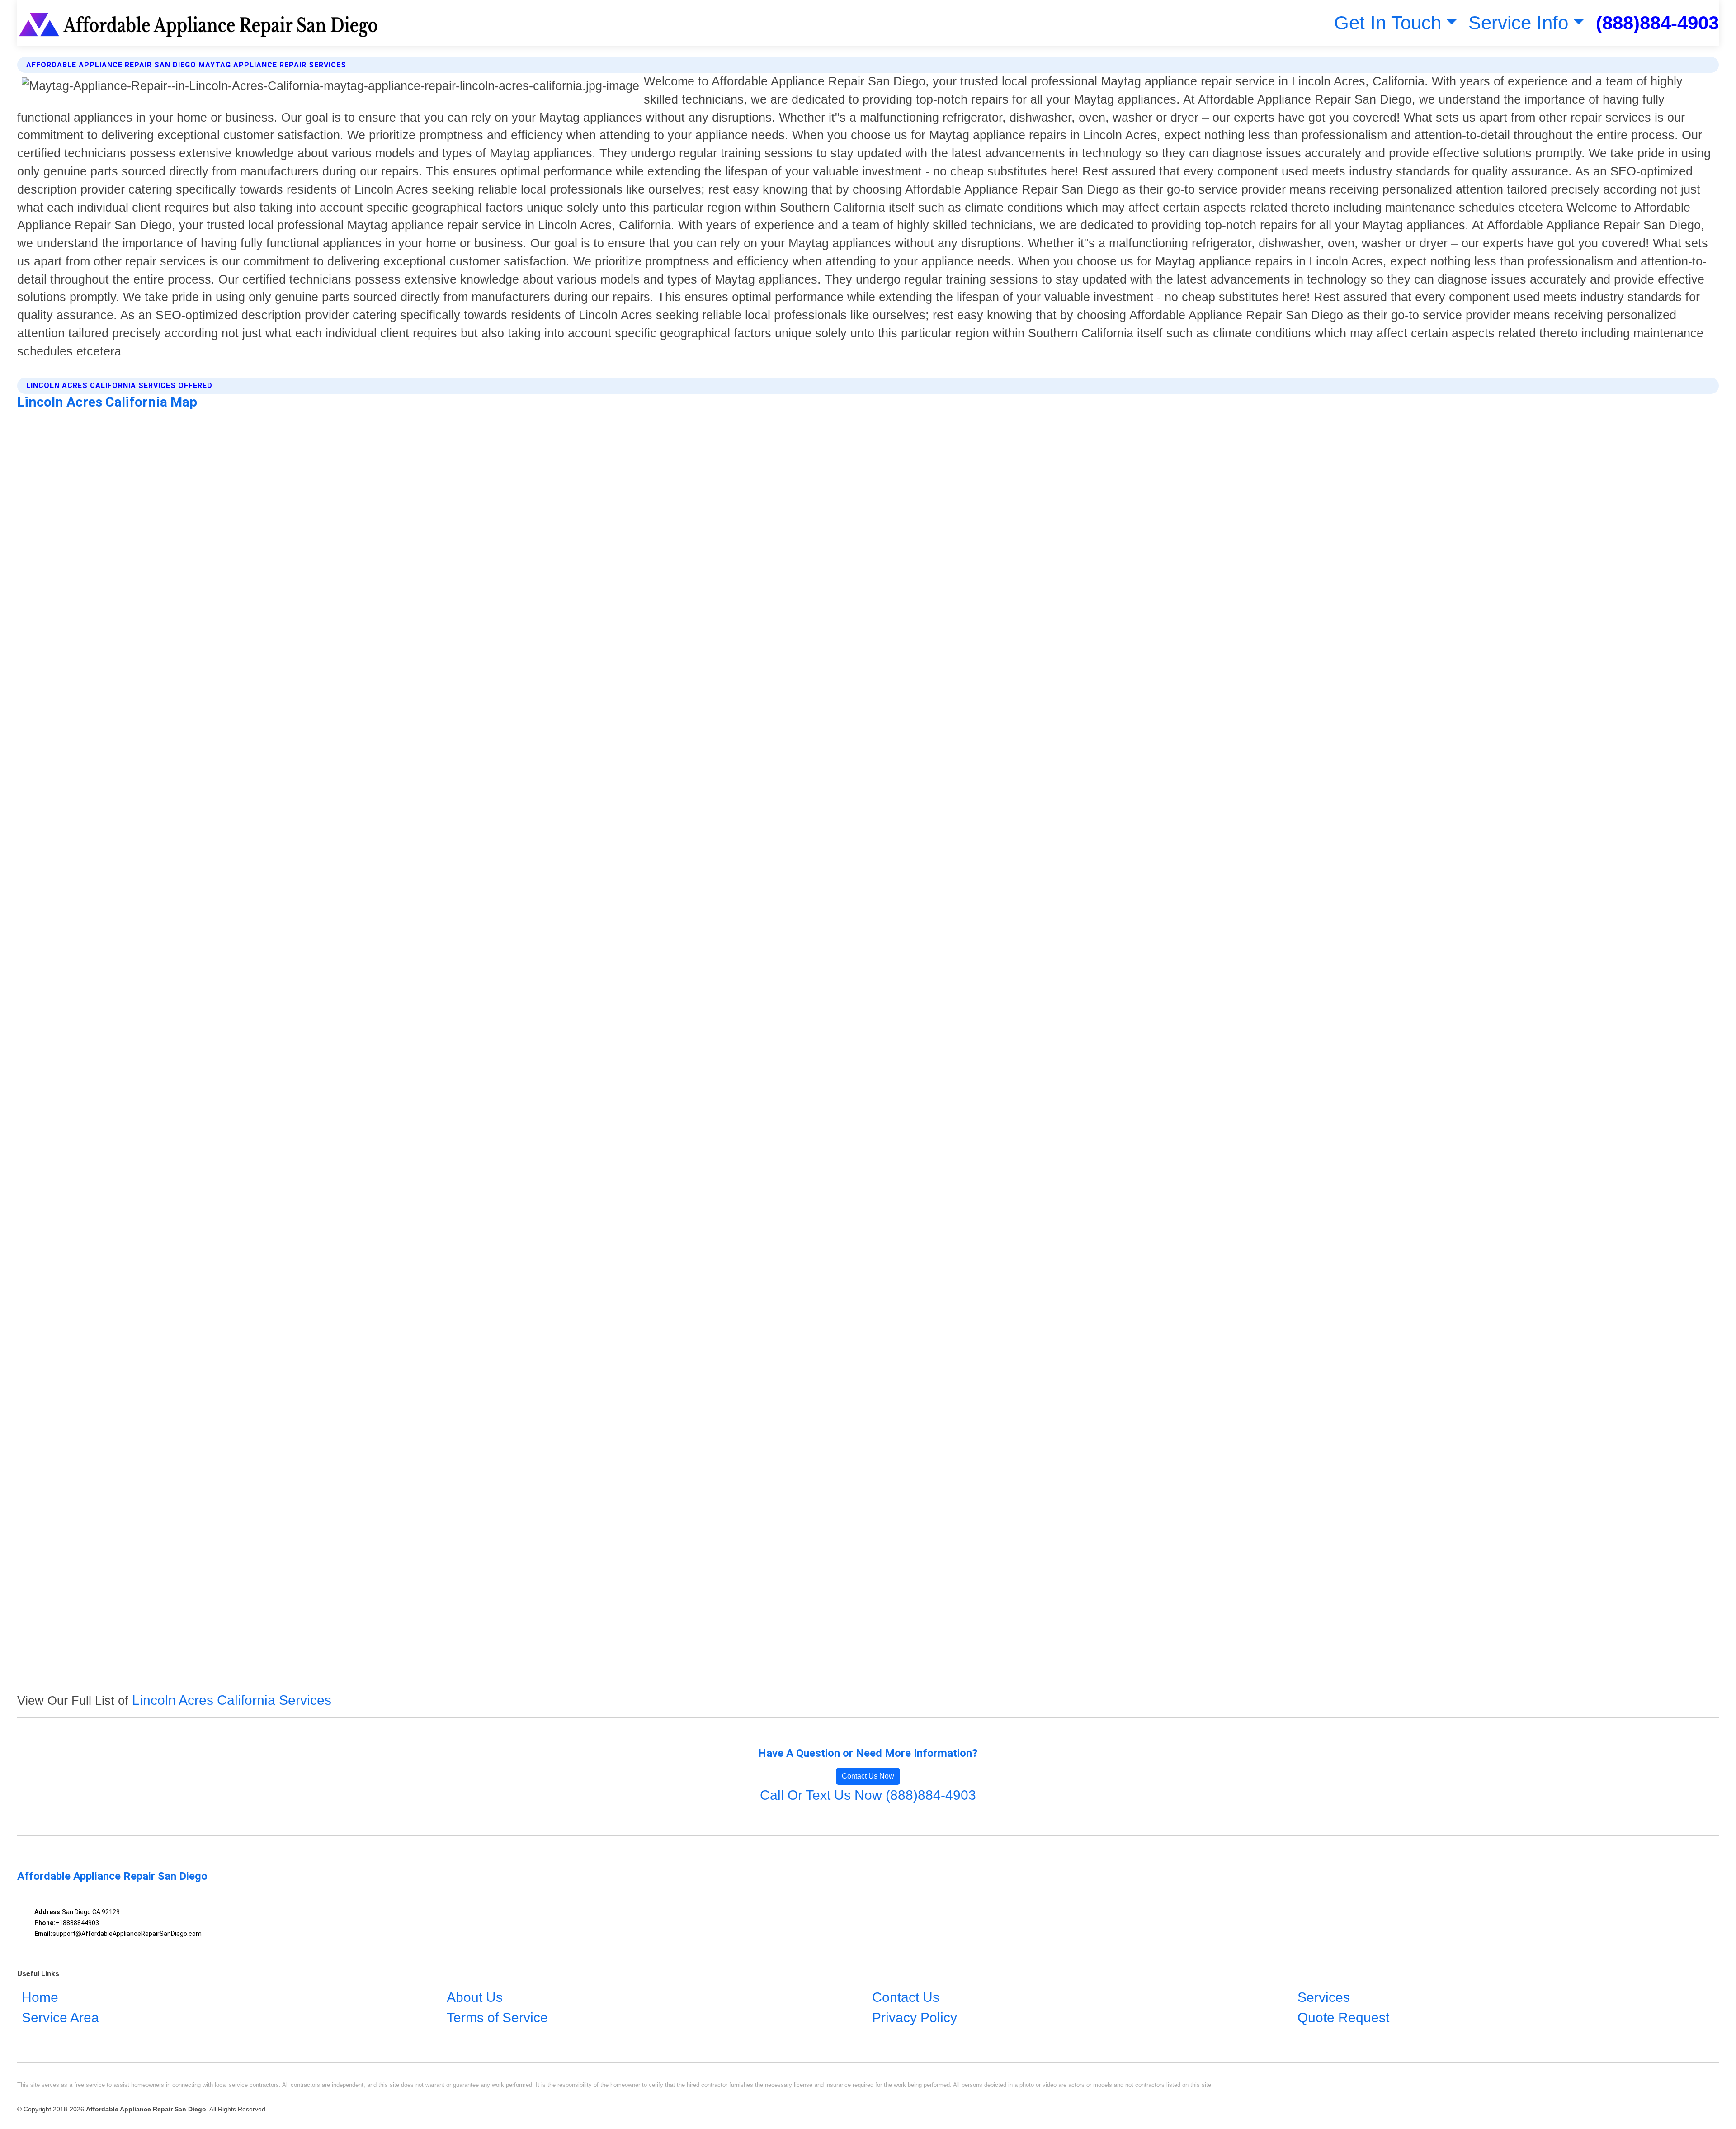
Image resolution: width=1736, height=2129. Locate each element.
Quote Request (1343, 2018)
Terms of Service (497, 2018)
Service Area (60, 2018)
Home (40, 1997)
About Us (475, 1997)
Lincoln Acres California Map (107, 402)
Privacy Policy (915, 2018)
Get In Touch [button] (1388, 23)
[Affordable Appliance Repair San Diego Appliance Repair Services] (200, 23)
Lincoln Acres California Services (232, 1700)
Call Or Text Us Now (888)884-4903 (868, 1795)
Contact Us (906, 1997)
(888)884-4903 (1657, 23)
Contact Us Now (868, 1776)
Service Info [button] (1518, 23)
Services (1324, 1997)
